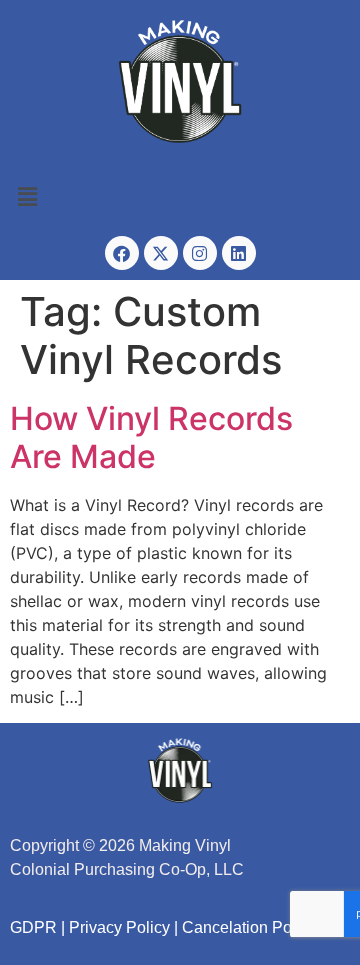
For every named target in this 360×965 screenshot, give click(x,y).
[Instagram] (200, 253)
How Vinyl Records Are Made (151, 437)
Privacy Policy (119, 927)
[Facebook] (122, 253)
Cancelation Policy (249, 927)
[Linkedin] (239, 253)
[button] (180, 197)
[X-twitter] (161, 253)
